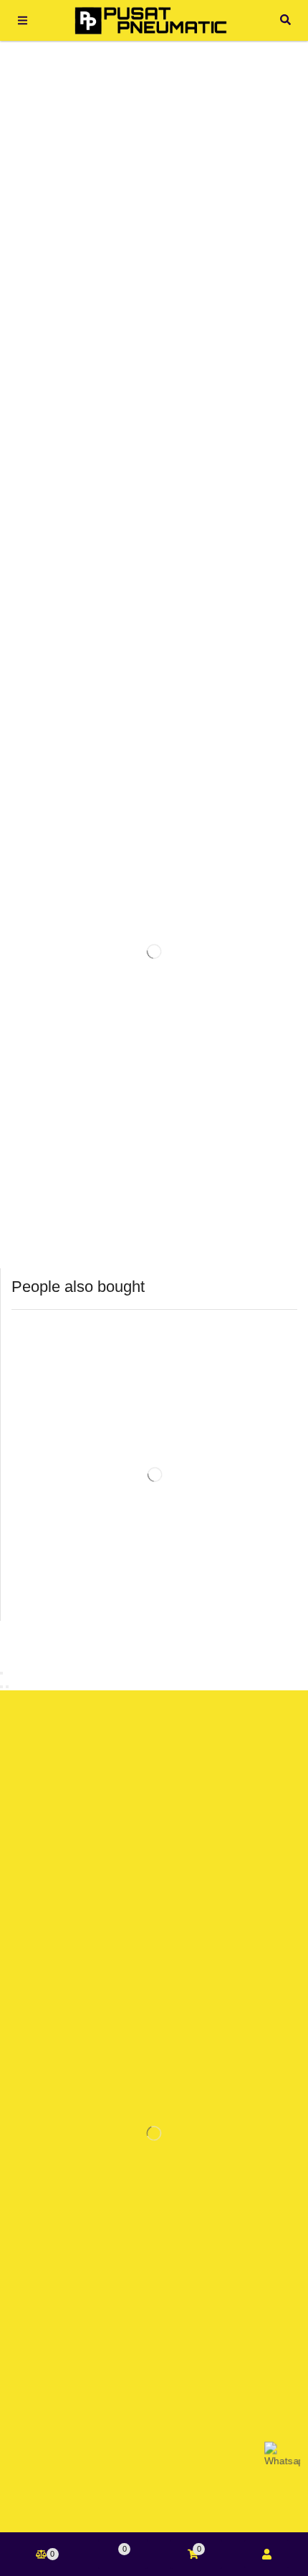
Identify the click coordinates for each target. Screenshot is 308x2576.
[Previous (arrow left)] (1, 1687)
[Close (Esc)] (1, 1673)
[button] (23, 20)
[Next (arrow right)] (7, 1687)
